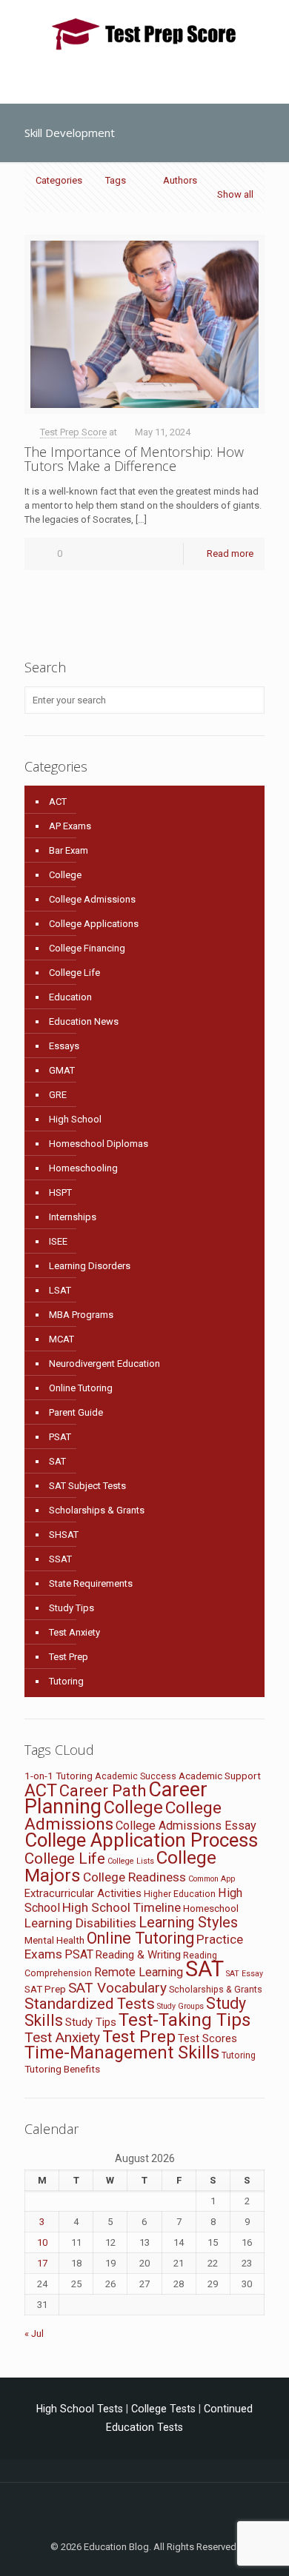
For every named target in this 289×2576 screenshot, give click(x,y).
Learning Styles (188, 1922)
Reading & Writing (138, 1955)
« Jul (34, 2334)
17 (42, 2263)
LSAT (60, 1290)
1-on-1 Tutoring (59, 1776)
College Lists (131, 1861)
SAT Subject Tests (87, 1486)
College (65, 875)
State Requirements (91, 1583)
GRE (58, 1095)
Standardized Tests (90, 2004)
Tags (116, 180)
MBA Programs (81, 1315)
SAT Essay (245, 1974)
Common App (212, 1879)
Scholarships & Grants (97, 1510)
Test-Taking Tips (185, 2020)
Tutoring (66, 1681)
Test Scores (207, 2038)
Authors (180, 180)
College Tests (163, 2409)
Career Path (103, 1791)
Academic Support (220, 1776)
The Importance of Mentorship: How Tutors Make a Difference (134, 459)
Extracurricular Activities (83, 1893)
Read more (230, 553)
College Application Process (141, 1840)
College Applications (94, 924)
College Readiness (134, 1877)
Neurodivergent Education (104, 1364)
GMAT (62, 1070)
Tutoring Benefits (62, 2069)
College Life (74, 973)
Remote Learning (139, 1972)
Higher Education (180, 1894)
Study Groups (180, 2006)
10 (42, 2242)
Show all (235, 194)
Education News (84, 1021)
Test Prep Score (73, 432)
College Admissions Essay (186, 1826)
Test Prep (69, 1657)
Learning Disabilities (80, 1923)
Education (70, 997)
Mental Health (54, 1940)
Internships (73, 1217)
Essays (64, 1046)
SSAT (60, 1559)
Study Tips (72, 1608)
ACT (58, 802)
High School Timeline (122, 1907)
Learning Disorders (90, 1266)
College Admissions (92, 899)
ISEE (58, 1241)
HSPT (60, 1192)
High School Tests (80, 2409)
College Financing (87, 948)
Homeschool (211, 1908)
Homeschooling (83, 1168)
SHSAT (64, 1535)
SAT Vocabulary (117, 1988)
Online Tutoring (81, 1388)
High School (75, 1119)
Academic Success (136, 1776)
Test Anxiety (74, 1632)
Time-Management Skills (122, 2053)
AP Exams (70, 826)
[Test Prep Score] (144, 33)
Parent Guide (76, 1412)
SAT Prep (45, 1989)
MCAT (62, 1339)
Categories (59, 180)
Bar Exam (69, 850)
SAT (57, 1461)
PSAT (60, 1437)
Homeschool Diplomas (99, 1144)
